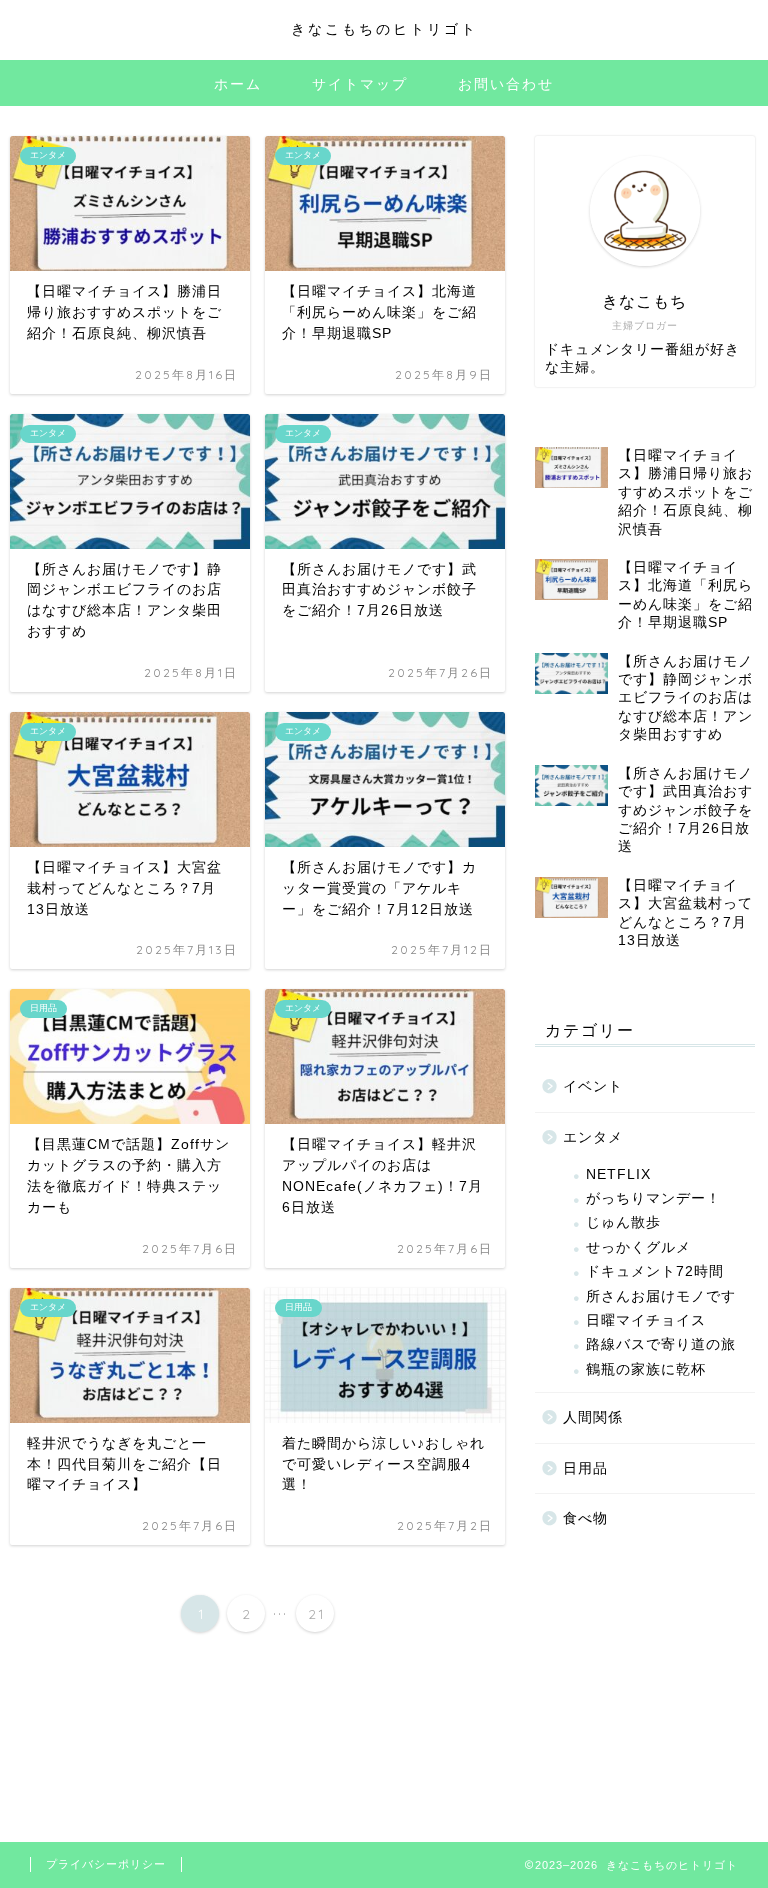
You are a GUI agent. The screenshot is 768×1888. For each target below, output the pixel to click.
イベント (593, 1086)
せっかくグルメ (638, 1247)
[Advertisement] (644, 1682)
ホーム (238, 84)
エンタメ (593, 1137)
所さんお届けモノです (661, 1296)
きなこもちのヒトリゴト (384, 28)
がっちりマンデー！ (653, 1198)
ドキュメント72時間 (655, 1271)
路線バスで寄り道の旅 (661, 1344)
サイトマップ (360, 84)
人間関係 (593, 1417)
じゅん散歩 (623, 1222)
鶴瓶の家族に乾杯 (646, 1369)
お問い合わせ (506, 84)
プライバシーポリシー (106, 1864)
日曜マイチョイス (646, 1320)
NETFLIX (618, 1174)
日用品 (585, 1468)
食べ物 (585, 1518)
